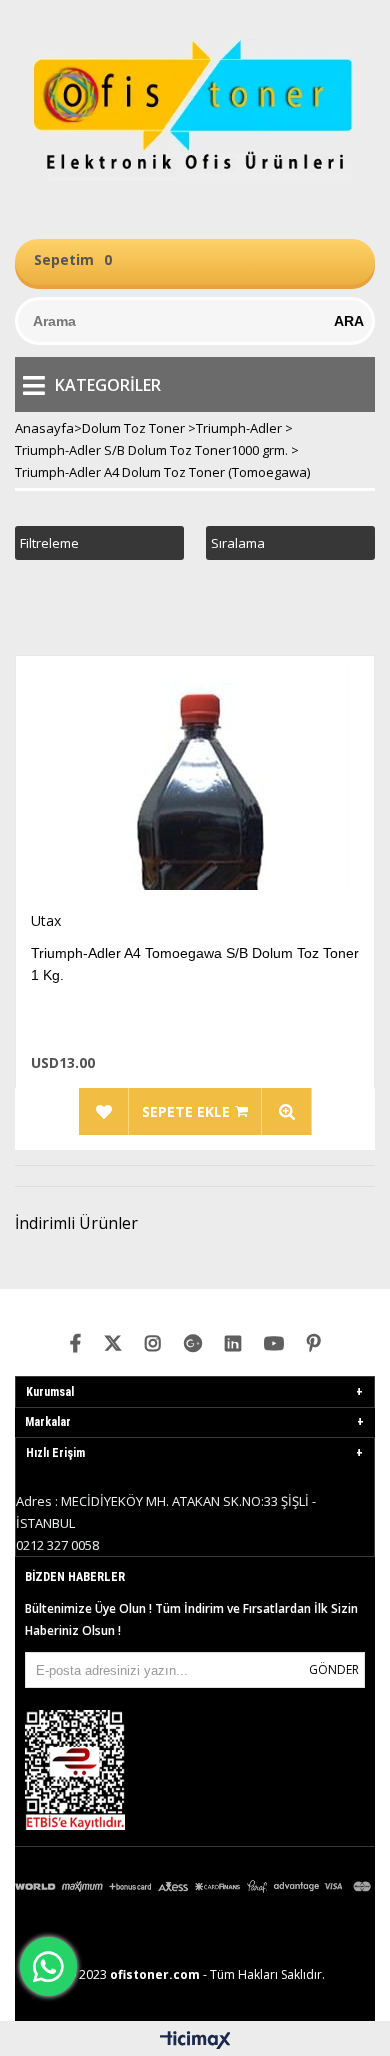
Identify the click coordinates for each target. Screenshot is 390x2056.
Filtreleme (49, 543)
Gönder (334, 1669)
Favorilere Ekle (104, 1111)
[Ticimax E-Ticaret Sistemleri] (195, 2041)
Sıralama (238, 543)
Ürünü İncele (287, 1111)
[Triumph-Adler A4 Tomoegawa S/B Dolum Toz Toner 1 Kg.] (195, 783)
